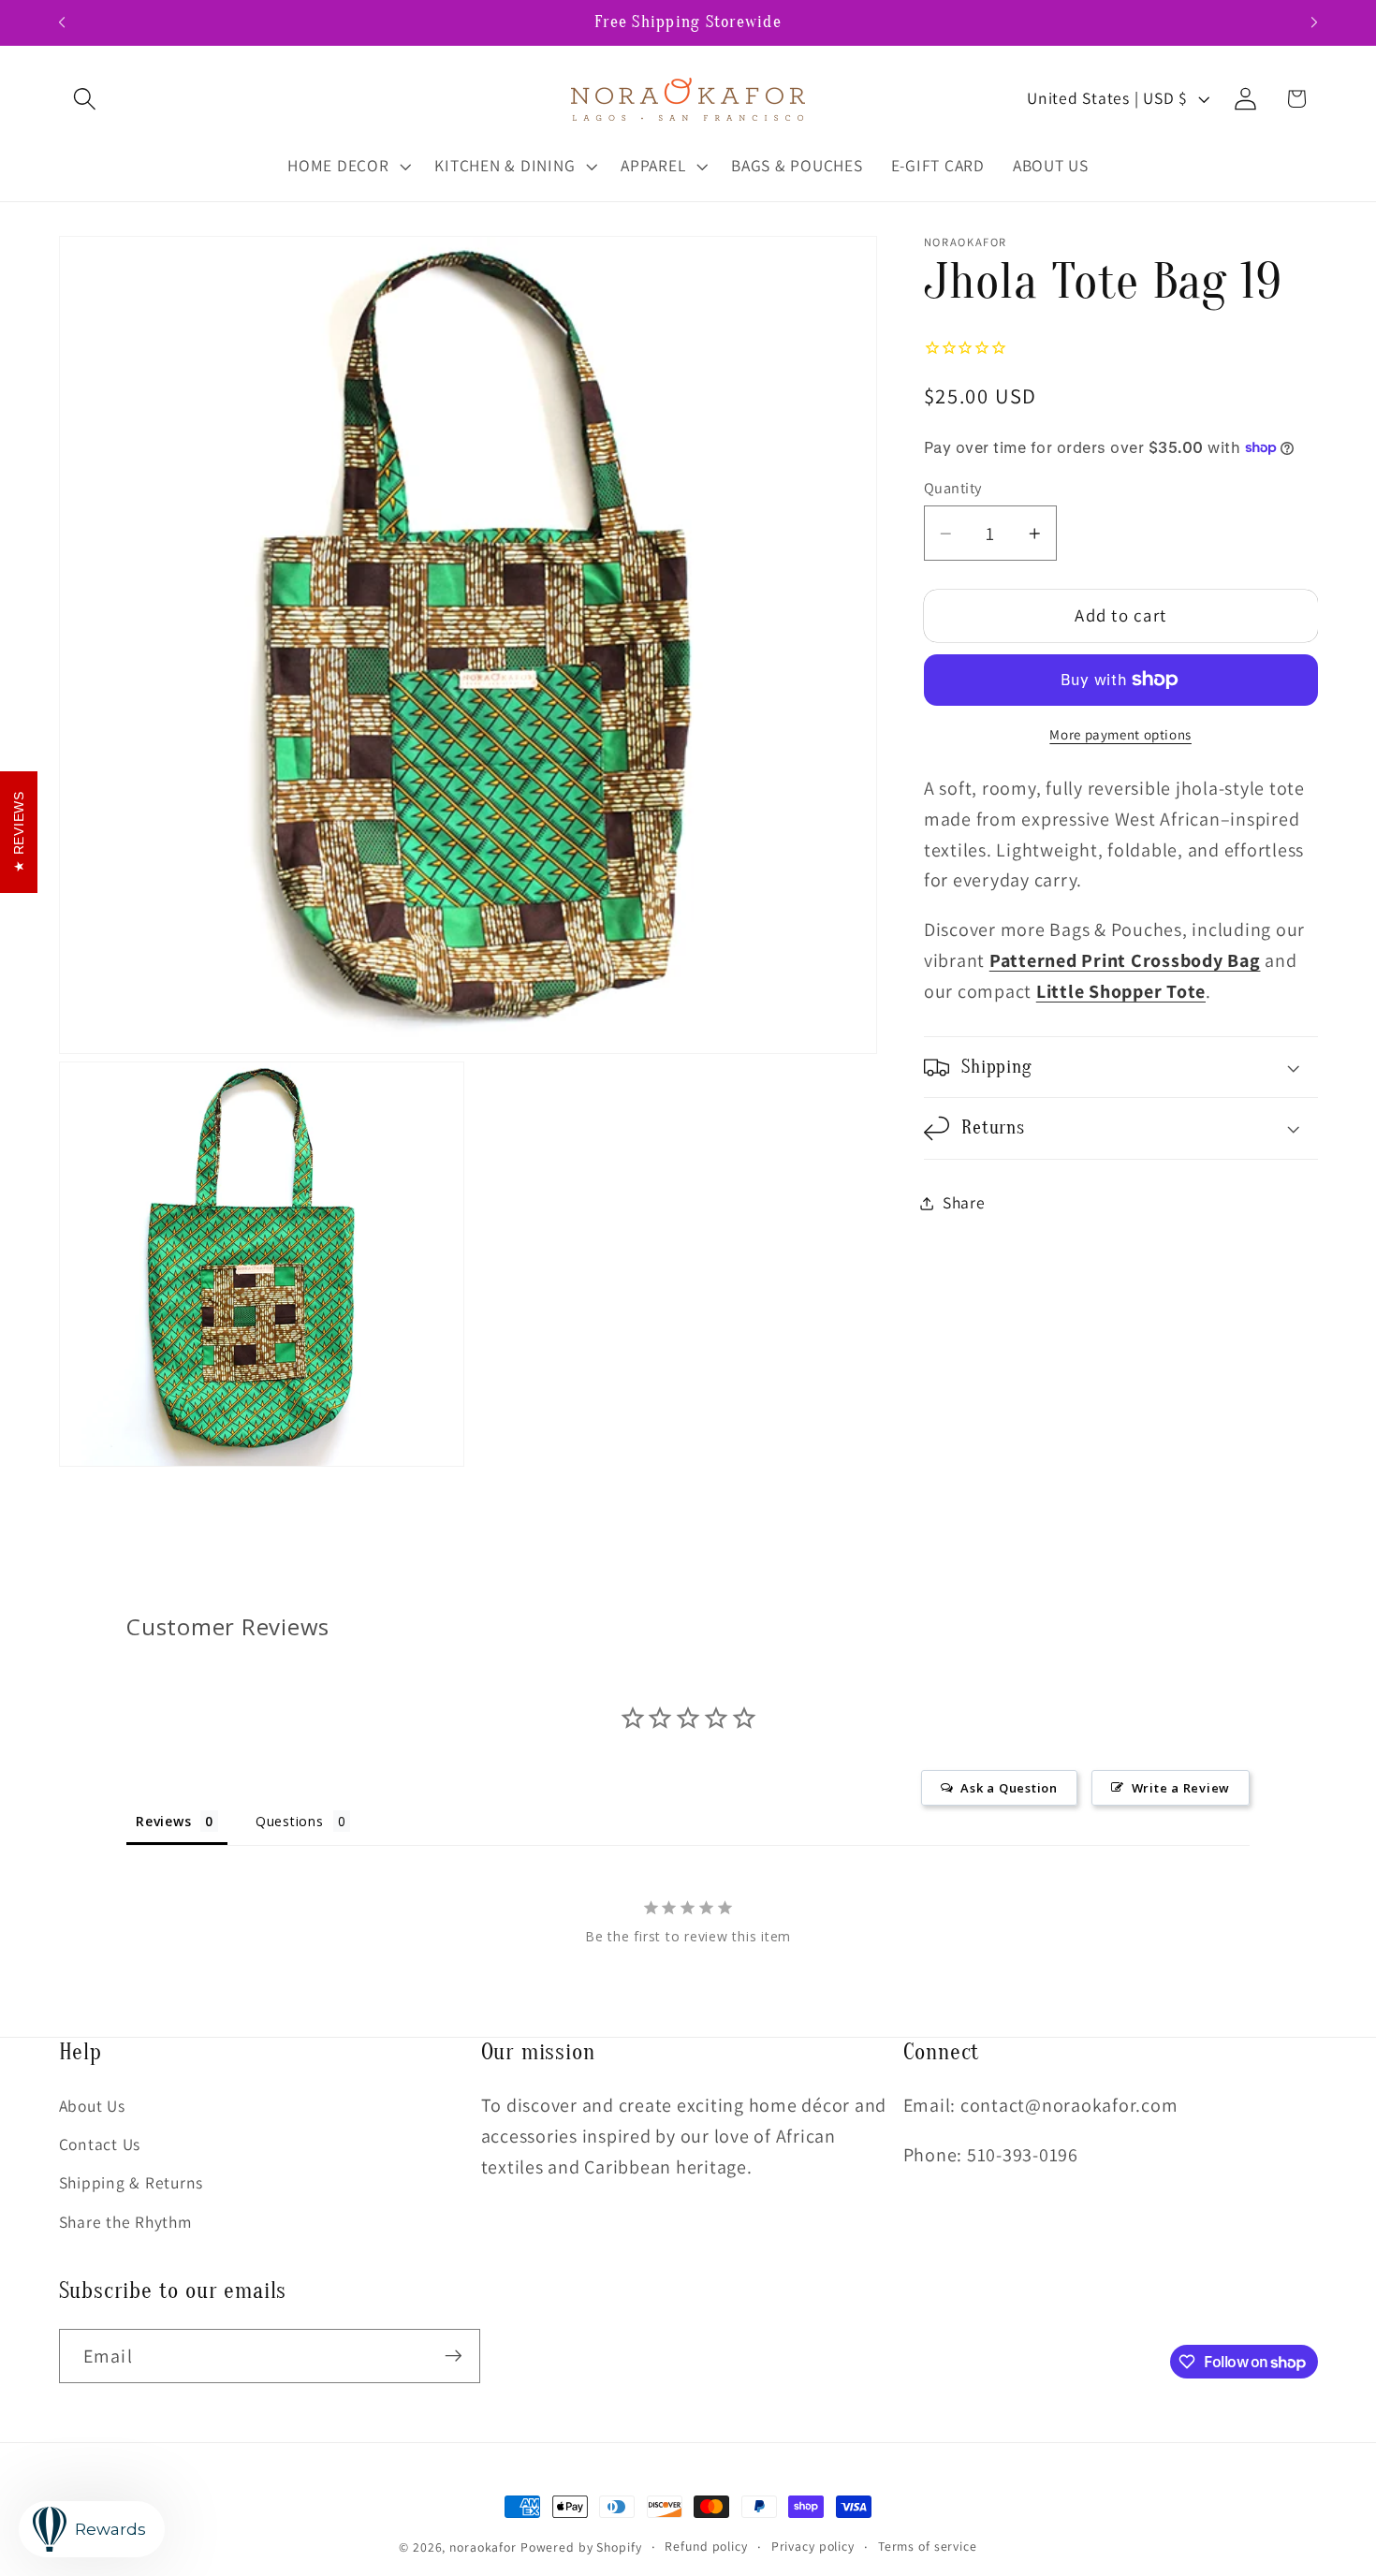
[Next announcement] (1314, 22)
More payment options (1120, 734)
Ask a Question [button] (1009, 1788)
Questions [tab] (290, 1821)
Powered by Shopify (581, 2547)
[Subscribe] (454, 2356)
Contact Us (100, 2144)
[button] (85, 99)
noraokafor (483, 2547)
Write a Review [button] (1181, 1788)
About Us (92, 2106)
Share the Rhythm (125, 2221)
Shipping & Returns (132, 2182)
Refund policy (706, 2546)
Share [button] (964, 1202)
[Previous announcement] (62, 22)
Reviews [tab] (163, 1821)
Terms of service (928, 2546)
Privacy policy (813, 2546)
